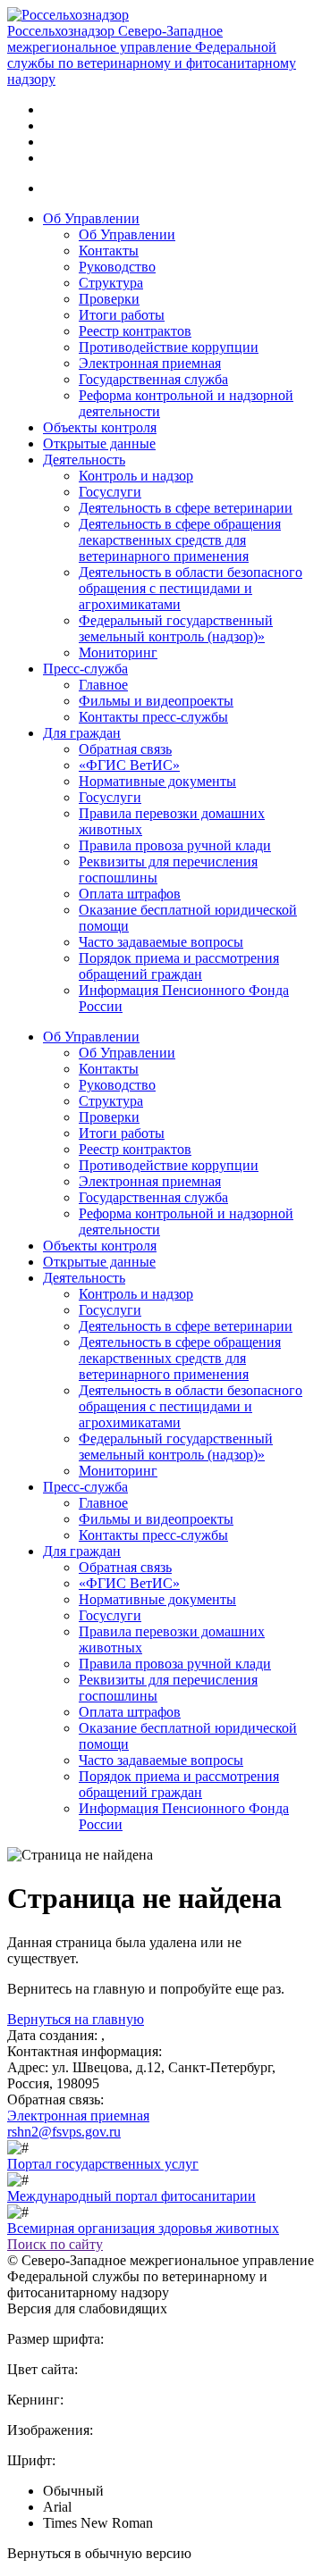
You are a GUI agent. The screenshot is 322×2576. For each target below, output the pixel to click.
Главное (103, 685)
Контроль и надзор (136, 476)
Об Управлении (91, 218)
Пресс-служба (85, 669)
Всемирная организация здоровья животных (143, 2228)
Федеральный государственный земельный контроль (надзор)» (176, 628)
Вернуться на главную (76, 2019)
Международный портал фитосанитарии (131, 2196)
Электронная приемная (150, 363)
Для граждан (82, 733)
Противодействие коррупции (169, 347)
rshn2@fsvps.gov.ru (64, 2132)
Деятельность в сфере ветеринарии (186, 508)
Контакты (109, 251)
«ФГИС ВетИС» (129, 765)
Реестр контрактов (135, 331)
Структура (111, 283)
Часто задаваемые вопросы (161, 942)
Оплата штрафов (130, 894)
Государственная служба (153, 379)
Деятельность (84, 460)
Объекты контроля (100, 427)
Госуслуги (110, 492)
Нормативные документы (157, 781)
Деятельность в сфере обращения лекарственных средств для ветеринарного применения (180, 540)
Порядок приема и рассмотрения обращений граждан (179, 966)
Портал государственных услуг (103, 2164)
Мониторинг (118, 652)
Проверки (109, 299)
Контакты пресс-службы (153, 717)
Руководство (117, 267)
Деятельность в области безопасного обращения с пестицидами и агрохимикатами (191, 588)
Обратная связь (125, 749)
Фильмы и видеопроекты (156, 701)
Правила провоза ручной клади (175, 845)
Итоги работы (122, 315)
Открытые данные (99, 443)
